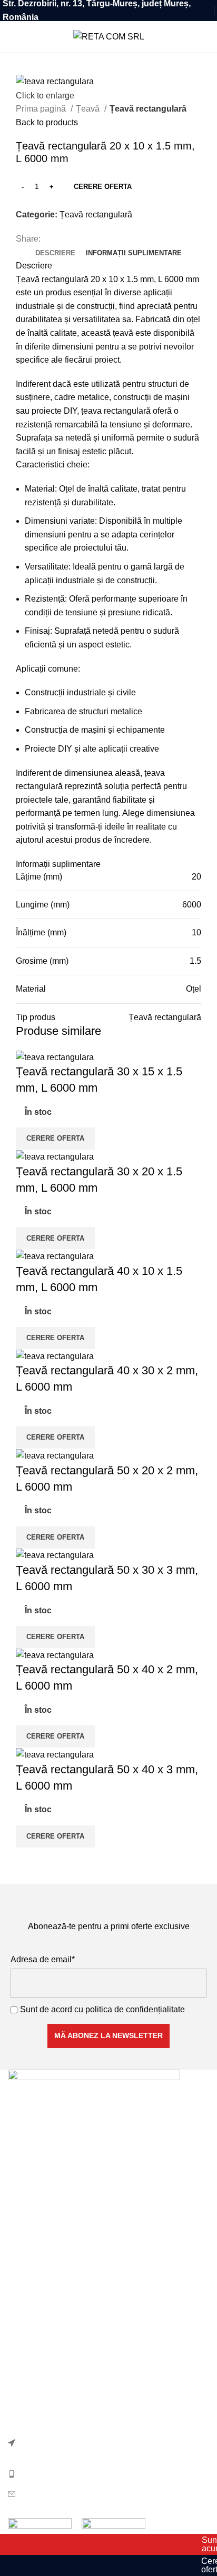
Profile (20, 2216)
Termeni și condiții (42, 2368)
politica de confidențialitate (135, 2009)
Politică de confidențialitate (58, 2329)
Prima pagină (42, 109)
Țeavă (89, 109)
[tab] (55, 253)
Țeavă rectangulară (148, 109)
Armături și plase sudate (53, 2197)
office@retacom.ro (53, 2493)
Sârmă (20, 2256)
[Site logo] (109, 36)
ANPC (20, 2408)
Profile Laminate (38, 2236)
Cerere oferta (103, 187)
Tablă (18, 2275)
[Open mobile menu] (12, 37)
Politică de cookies (43, 2349)
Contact (22, 2388)
